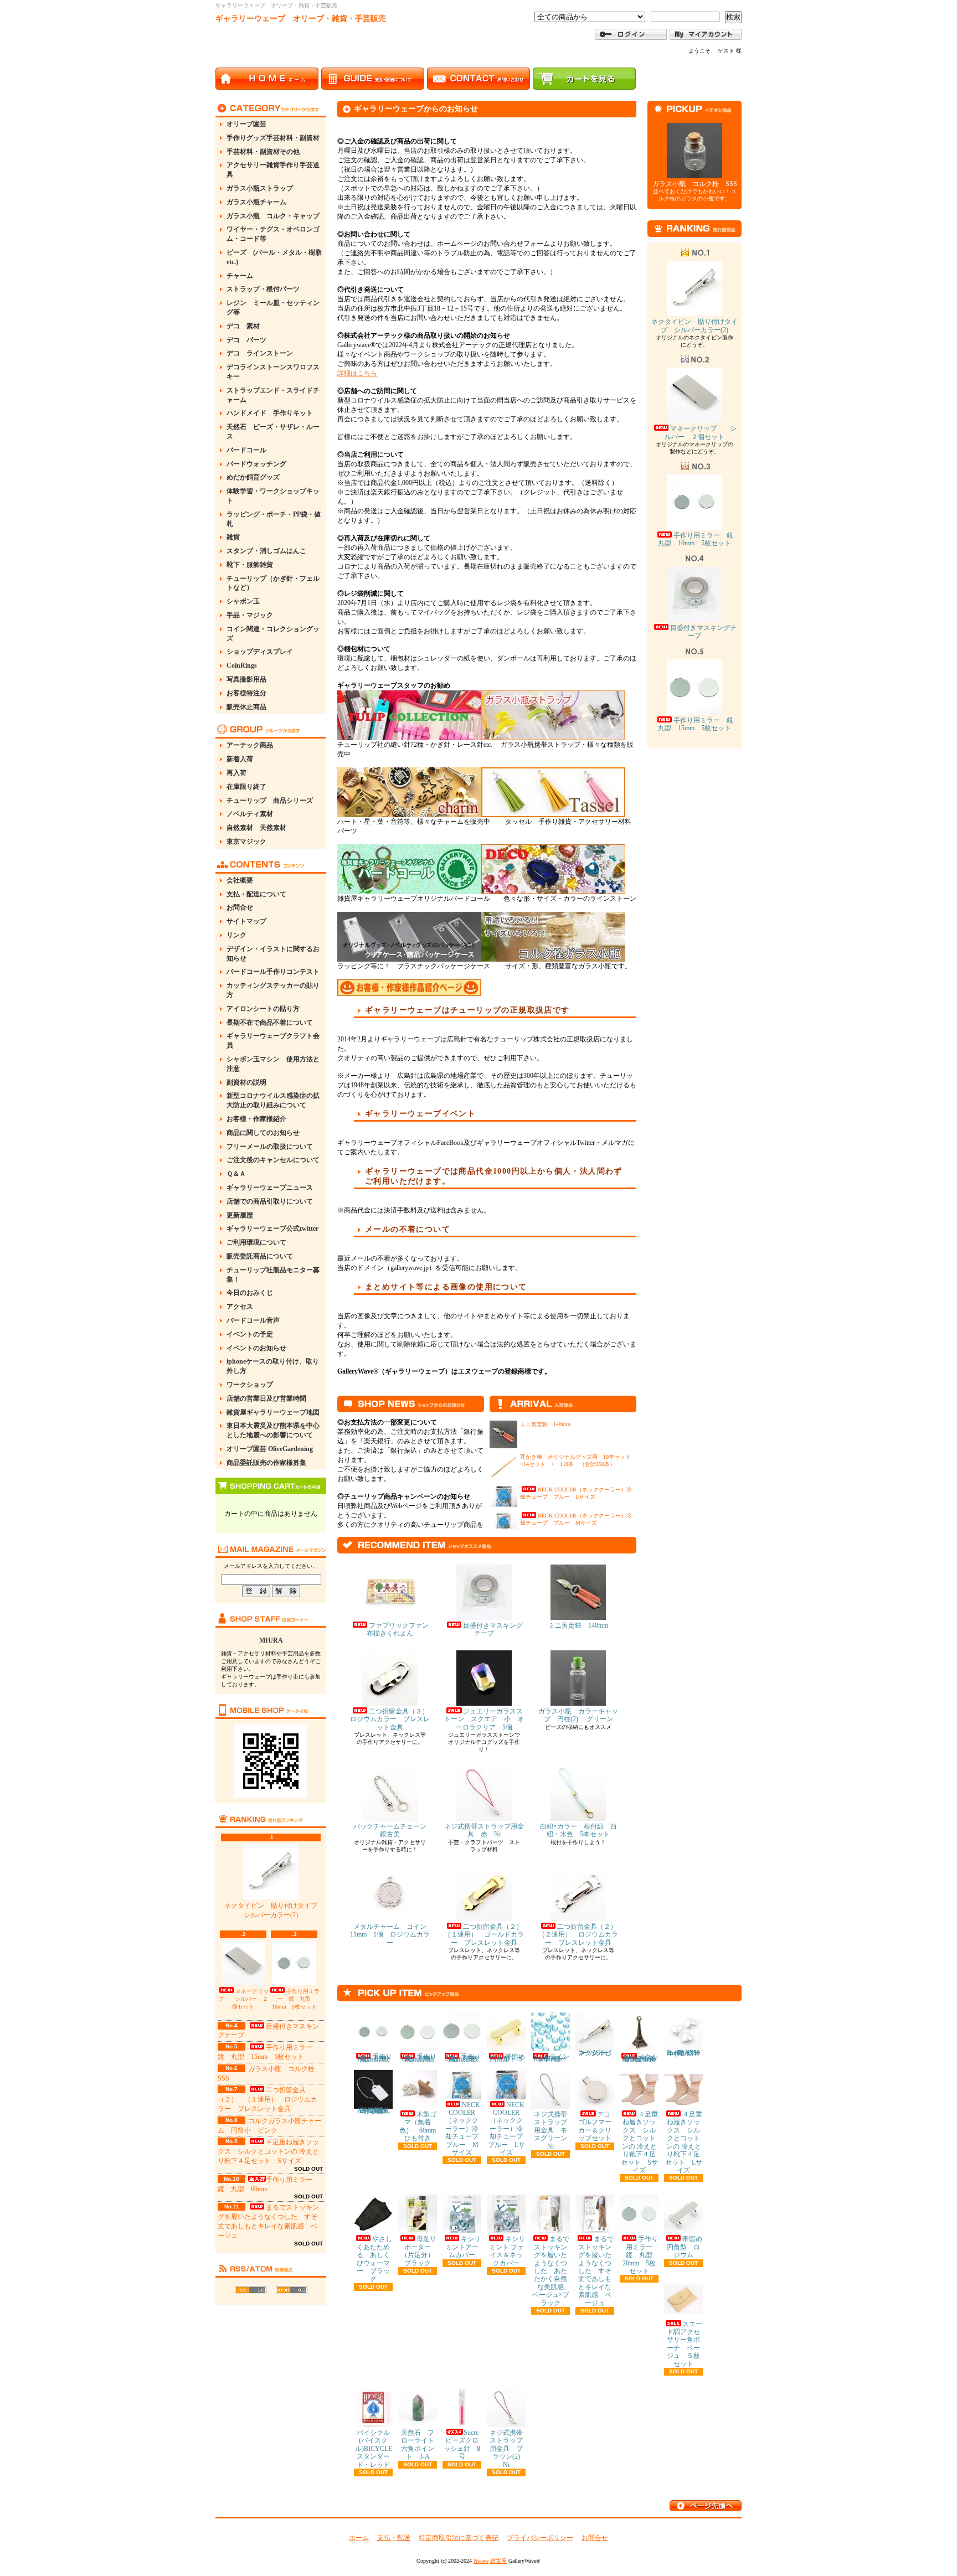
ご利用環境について (256, 1242)
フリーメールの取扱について (270, 1147)
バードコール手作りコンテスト (273, 972)
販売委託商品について (260, 1256)
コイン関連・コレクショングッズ (273, 634)
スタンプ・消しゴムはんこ (266, 551)
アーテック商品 (250, 745)
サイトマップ (246, 921)
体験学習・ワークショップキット (273, 496)
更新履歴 (240, 1215)
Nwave (481, 2561)
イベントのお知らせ (256, 1348)
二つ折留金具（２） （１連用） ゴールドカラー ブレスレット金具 (487, 1935)
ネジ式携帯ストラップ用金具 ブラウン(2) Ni (508, 2449)
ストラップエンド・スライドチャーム (273, 395)
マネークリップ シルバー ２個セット (243, 1999)
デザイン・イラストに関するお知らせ (273, 954)
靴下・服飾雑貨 (250, 565)
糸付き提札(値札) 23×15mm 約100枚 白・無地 (375, 2110)
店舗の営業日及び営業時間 (266, 1398)
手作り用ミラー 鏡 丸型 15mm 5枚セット (699, 724)
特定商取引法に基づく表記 (459, 2538)
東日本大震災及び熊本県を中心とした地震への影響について (273, 1430)
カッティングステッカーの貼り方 (273, 990)
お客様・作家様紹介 (256, 1119)
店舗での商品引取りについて (270, 1201)
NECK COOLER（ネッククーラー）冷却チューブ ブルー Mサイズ (465, 2129)
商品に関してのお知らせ (263, 1133)
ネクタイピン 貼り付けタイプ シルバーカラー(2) (274, 1910)
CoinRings (242, 665)
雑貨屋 (498, 2561)
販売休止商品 (246, 707)
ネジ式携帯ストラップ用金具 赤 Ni (484, 1830)
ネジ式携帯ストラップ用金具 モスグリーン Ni (554, 2130)
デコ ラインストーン (260, 353)
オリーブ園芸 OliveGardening (270, 1449)
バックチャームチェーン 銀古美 (393, 1830)
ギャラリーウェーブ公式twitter (272, 1228)
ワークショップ (250, 1385)
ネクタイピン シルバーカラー (595, 2053)
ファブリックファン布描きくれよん (398, 1629)
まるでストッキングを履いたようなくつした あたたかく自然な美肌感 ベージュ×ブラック (551, 2271)
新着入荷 (240, 759)
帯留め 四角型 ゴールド (511, 2058)
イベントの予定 (250, 1334)
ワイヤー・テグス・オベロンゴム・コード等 (273, 234)
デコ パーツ (246, 340)
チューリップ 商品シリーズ (270, 801)
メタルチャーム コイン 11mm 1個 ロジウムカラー (392, 1935)
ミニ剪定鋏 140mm (545, 1424)
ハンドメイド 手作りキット (270, 413)
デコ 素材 (243, 326)
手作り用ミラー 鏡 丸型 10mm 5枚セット (296, 1999)
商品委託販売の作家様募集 (266, 1463)
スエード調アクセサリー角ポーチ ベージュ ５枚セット (685, 2344)
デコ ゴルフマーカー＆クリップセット (598, 2126)
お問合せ (240, 907)
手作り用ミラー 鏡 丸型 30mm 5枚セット (464, 2058)
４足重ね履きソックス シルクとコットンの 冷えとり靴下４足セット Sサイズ (268, 2151)
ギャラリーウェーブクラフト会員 (273, 1041)
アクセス (240, 1307)
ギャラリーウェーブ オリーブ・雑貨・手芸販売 (301, 19)
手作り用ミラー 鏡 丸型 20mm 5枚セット (641, 2255)
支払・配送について (256, 894)
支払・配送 (394, 2538)
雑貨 (233, 537)
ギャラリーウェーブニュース (270, 1188)
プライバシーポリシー (540, 2538)
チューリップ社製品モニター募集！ (273, 1275)
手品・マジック (250, 615)
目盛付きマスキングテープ (493, 1629)
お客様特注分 (246, 693)
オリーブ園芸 (246, 124)
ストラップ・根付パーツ (263, 289)
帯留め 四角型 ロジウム (688, 2247)
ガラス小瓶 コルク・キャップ (273, 216)
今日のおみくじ (250, 1293)
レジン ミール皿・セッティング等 (273, 308)
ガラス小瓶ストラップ (260, 188)
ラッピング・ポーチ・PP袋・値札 (274, 519)
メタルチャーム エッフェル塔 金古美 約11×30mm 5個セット (643, 2058)
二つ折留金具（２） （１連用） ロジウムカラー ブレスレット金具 (267, 2099)
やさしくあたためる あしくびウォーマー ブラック (374, 2259)
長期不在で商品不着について (270, 1023)
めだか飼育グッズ (253, 477)
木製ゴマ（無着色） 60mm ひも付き (421, 2126)
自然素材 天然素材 (256, 828)
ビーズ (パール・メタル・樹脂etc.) (274, 257)
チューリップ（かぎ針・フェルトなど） (273, 583)
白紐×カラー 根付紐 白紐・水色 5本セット (578, 1830)
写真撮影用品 (246, 679)
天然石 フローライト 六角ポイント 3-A (421, 2445)
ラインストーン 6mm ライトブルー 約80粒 (552, 2058)
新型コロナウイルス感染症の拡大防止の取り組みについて (273, 1100)
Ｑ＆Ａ (236, 1174)
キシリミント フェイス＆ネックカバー (507, 2251)
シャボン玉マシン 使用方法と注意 (273, 1064)
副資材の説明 (246, 1082)
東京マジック (246, 842)
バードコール (246, 450)
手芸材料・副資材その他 (263, 152)
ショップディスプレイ (260, 652)
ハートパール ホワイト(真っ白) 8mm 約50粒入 (686, 2053)
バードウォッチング (256, 464)
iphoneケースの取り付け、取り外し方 (273, 1366)
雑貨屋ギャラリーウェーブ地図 (273, 1412)
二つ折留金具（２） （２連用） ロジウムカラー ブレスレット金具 (581, 1935)
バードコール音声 (253, 1320)
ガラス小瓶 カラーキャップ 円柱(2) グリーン (578, 1715)
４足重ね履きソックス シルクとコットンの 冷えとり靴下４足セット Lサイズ (684, 2142)
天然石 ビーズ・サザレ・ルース (273, 432)
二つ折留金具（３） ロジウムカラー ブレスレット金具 (393, 1719)
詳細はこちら (357, 373)
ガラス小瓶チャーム (256, 202)
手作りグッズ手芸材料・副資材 (273, 138)
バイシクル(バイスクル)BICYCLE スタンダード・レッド (377, 2449)
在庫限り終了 (246, 787)
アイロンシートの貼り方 (263, 1009)
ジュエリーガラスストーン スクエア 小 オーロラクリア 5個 (484, 1719)
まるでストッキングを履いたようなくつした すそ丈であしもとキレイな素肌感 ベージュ (596, 2271)
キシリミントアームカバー (463, 2247)
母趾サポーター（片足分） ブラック (421, 2251)
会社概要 (240, 880)
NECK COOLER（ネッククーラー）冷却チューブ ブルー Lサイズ (509, 2129)
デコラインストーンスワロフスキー (273, 372)
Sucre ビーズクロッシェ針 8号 (464, 2445)
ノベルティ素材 (250, 814)
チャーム (240, 276)
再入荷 (236, 773)
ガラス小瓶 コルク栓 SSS (695, 184)
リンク (236, 935)
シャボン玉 (243, 601)
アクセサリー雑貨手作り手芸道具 (273, 170)
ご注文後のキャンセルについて (273, 1160)
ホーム (359, 2538)
